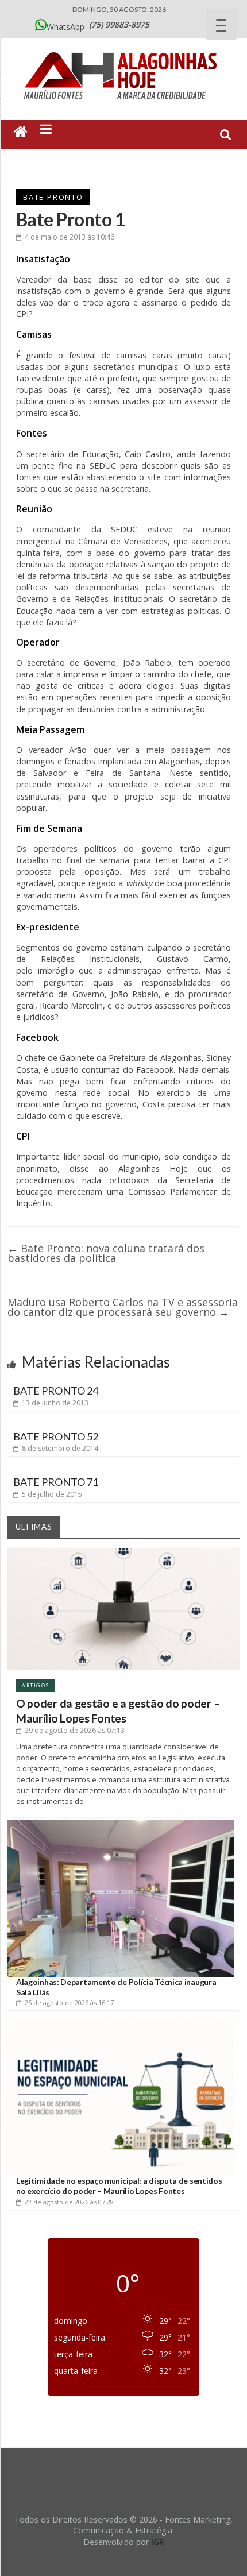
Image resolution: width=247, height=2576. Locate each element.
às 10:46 (70, 237)
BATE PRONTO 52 (56, 1436)
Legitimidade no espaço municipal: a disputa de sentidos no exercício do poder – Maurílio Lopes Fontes (119, 2186)
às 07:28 (69, 2202)
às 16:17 (69, 2003)
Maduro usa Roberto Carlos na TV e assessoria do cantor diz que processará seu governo (123, 1307)
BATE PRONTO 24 (56, 1391)
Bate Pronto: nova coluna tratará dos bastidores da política (106, 1253)
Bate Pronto (53, 197)
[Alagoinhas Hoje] (123, 48)
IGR (158, 2542)
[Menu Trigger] (221, 24)
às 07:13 (75, 1730)
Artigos (35, 1685)
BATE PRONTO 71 (56, 1482)
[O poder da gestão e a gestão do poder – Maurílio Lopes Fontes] (123, 1552)
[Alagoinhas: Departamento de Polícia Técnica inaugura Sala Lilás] (121, 1824)
